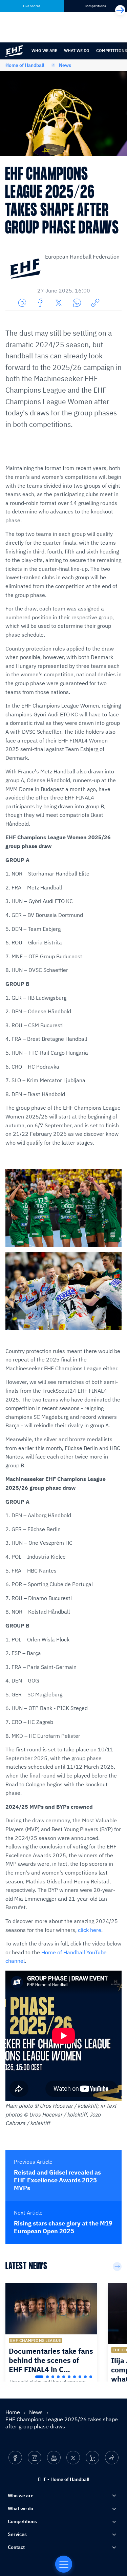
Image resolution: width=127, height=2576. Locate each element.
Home (13, 2412)
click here (90, 1930)
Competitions (22, 2521)
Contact (16, 2547)
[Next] (120, 10)
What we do (77, 50)
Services (17, 2534)
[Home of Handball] (64, 2564)
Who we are (44, 50)
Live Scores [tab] (32, 6)
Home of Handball (25, 65)
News (65, 65)
